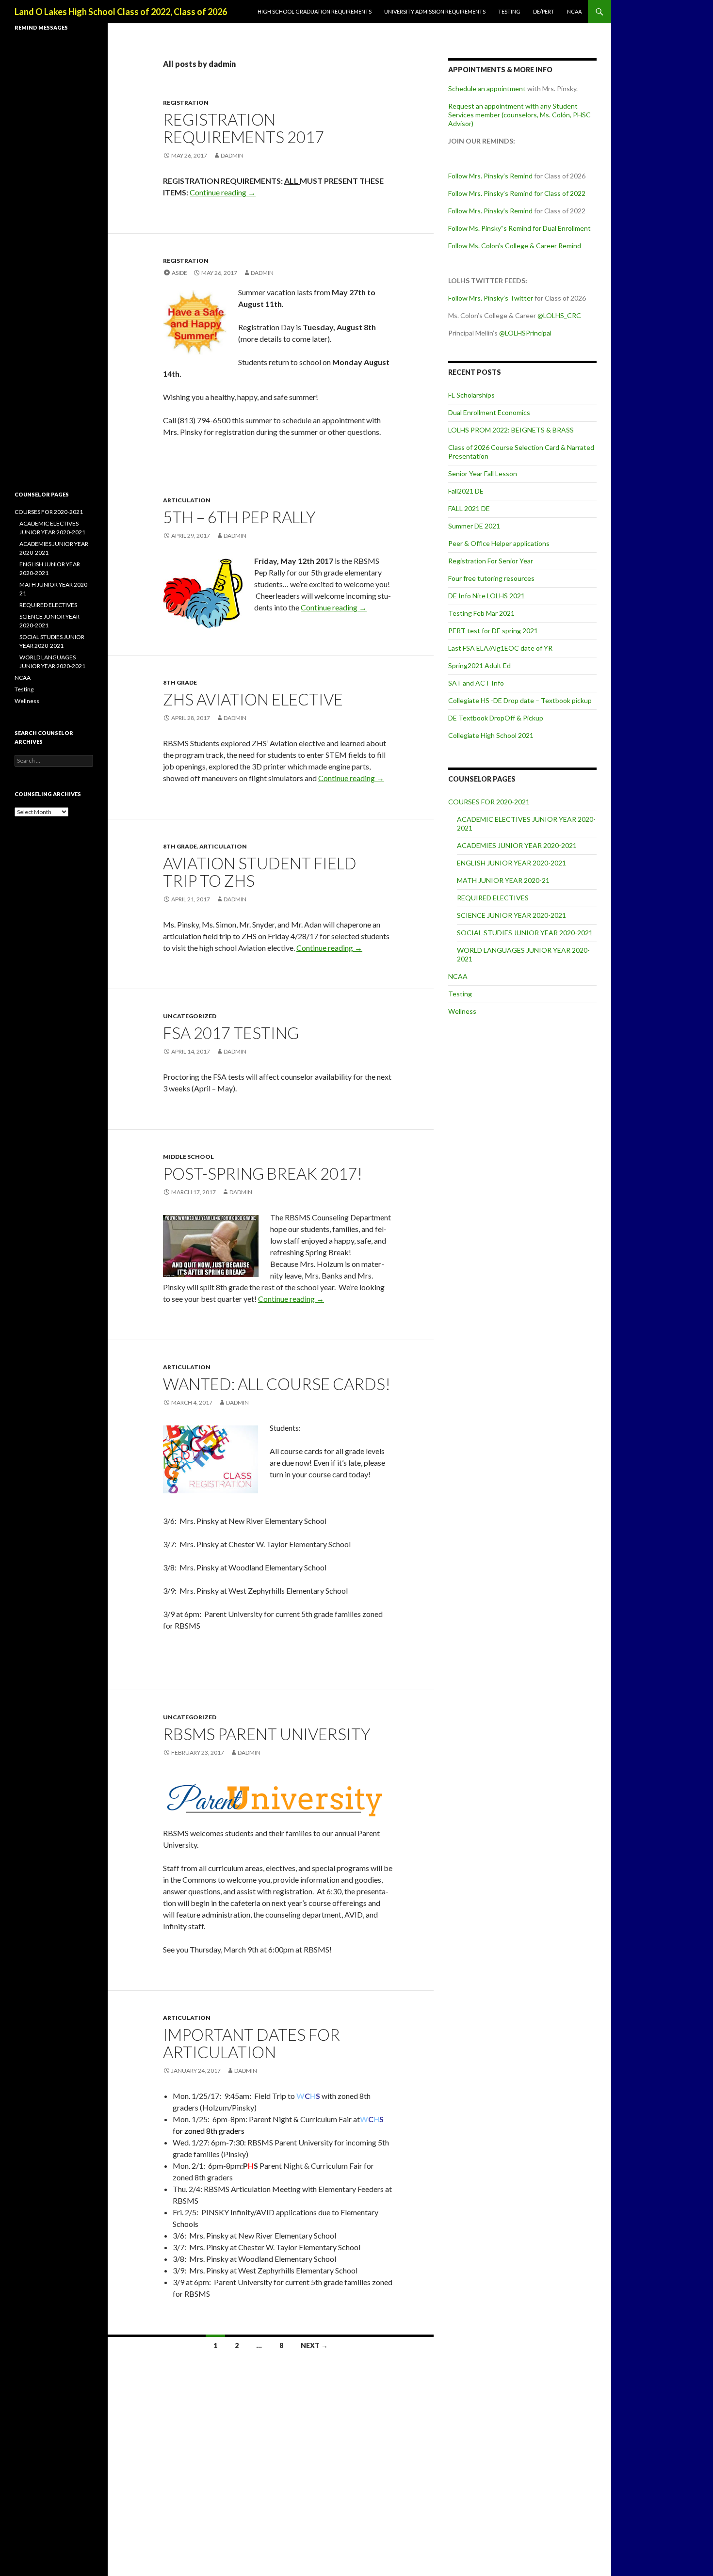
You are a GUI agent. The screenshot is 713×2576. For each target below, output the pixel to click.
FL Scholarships (471, 395)
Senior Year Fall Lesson (483, 473)
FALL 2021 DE (469, 508)
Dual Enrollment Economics (489, 412)
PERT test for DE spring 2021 (493, 631)
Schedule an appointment (487, 88)
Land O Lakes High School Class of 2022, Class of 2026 (121, 12)
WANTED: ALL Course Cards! (277, 1384)
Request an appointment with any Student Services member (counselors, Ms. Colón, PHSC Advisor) (519, 115)
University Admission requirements (435, 11)
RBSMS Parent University (267, 1734)
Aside (179, 273)
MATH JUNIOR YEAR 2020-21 (503, 880)
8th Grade (180, 682)
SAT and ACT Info (476, 683)
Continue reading (223, 192)
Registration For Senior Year (491, 561)
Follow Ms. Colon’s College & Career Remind (515, 246)
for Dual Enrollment (561, 228)
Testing (509, 11)
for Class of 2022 (559, 193)
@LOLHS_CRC (559, 315)
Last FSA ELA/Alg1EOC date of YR (500, 648)
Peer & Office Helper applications (499, 543)
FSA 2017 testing (231, 1033)
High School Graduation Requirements (315, 11)
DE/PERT (544, 11)
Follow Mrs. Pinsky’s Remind (490, 176)
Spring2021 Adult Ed (479, 665)
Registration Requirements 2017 (243, 128)
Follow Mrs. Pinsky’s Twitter (491, 298)
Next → (314, 2345)
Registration (186, 103)
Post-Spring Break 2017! (263, 1173)
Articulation (187, 500)
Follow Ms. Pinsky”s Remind (490, 228)
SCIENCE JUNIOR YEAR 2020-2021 (511, 915)
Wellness (462, 1011)
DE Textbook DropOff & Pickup (496, 718)
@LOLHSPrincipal (525, 333)
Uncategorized (190, 1016)
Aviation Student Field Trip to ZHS (260, 872)
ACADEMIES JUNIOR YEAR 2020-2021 (517, 845)
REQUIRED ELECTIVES (493, 898)
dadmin (232, 155)
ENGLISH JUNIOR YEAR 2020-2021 (511, 863)
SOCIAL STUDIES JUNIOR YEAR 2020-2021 (525, 933)
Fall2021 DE (466, 491)
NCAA (574, 11)
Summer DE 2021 (474, 526)
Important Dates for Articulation (251, 2043)
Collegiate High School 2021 (491, 735)
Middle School (188, 1157)
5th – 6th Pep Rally (239, 517)
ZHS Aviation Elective (253, 699)
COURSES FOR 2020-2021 (489, 802)
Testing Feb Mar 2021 (481, 613)
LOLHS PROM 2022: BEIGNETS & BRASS (511, 430)
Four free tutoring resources (491, 578)
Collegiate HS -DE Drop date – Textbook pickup (520, 700)
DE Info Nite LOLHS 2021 (486, 596)
